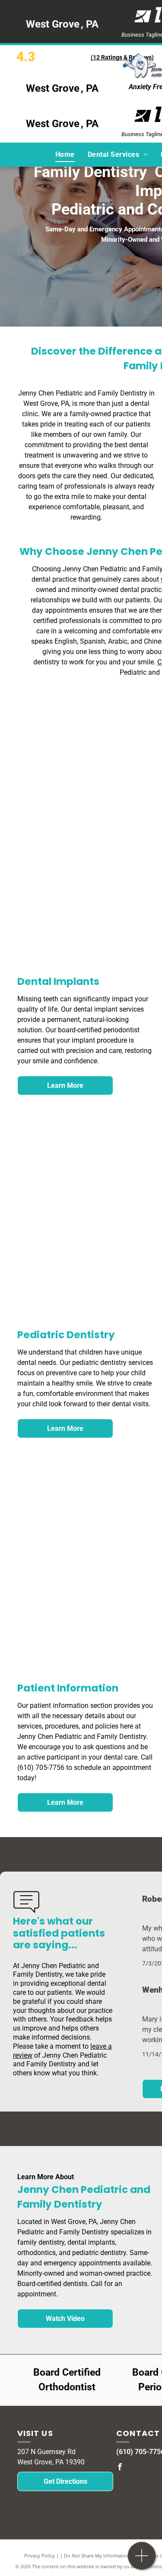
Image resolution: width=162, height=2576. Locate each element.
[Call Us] (142, 2560)
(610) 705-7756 (41, 1768)
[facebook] (120, 2468)
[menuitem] (65, 154)
